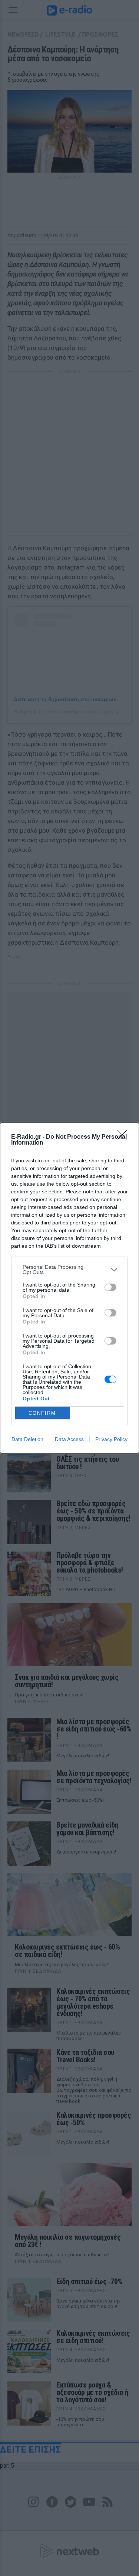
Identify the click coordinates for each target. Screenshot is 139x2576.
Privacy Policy (111, 1439)
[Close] (125, 1137)
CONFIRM (42, 1413)
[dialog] (69, 1288)
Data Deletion (27, 1439)
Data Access (69, 1439)
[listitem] (69, 1270)
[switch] (110, 1287)
